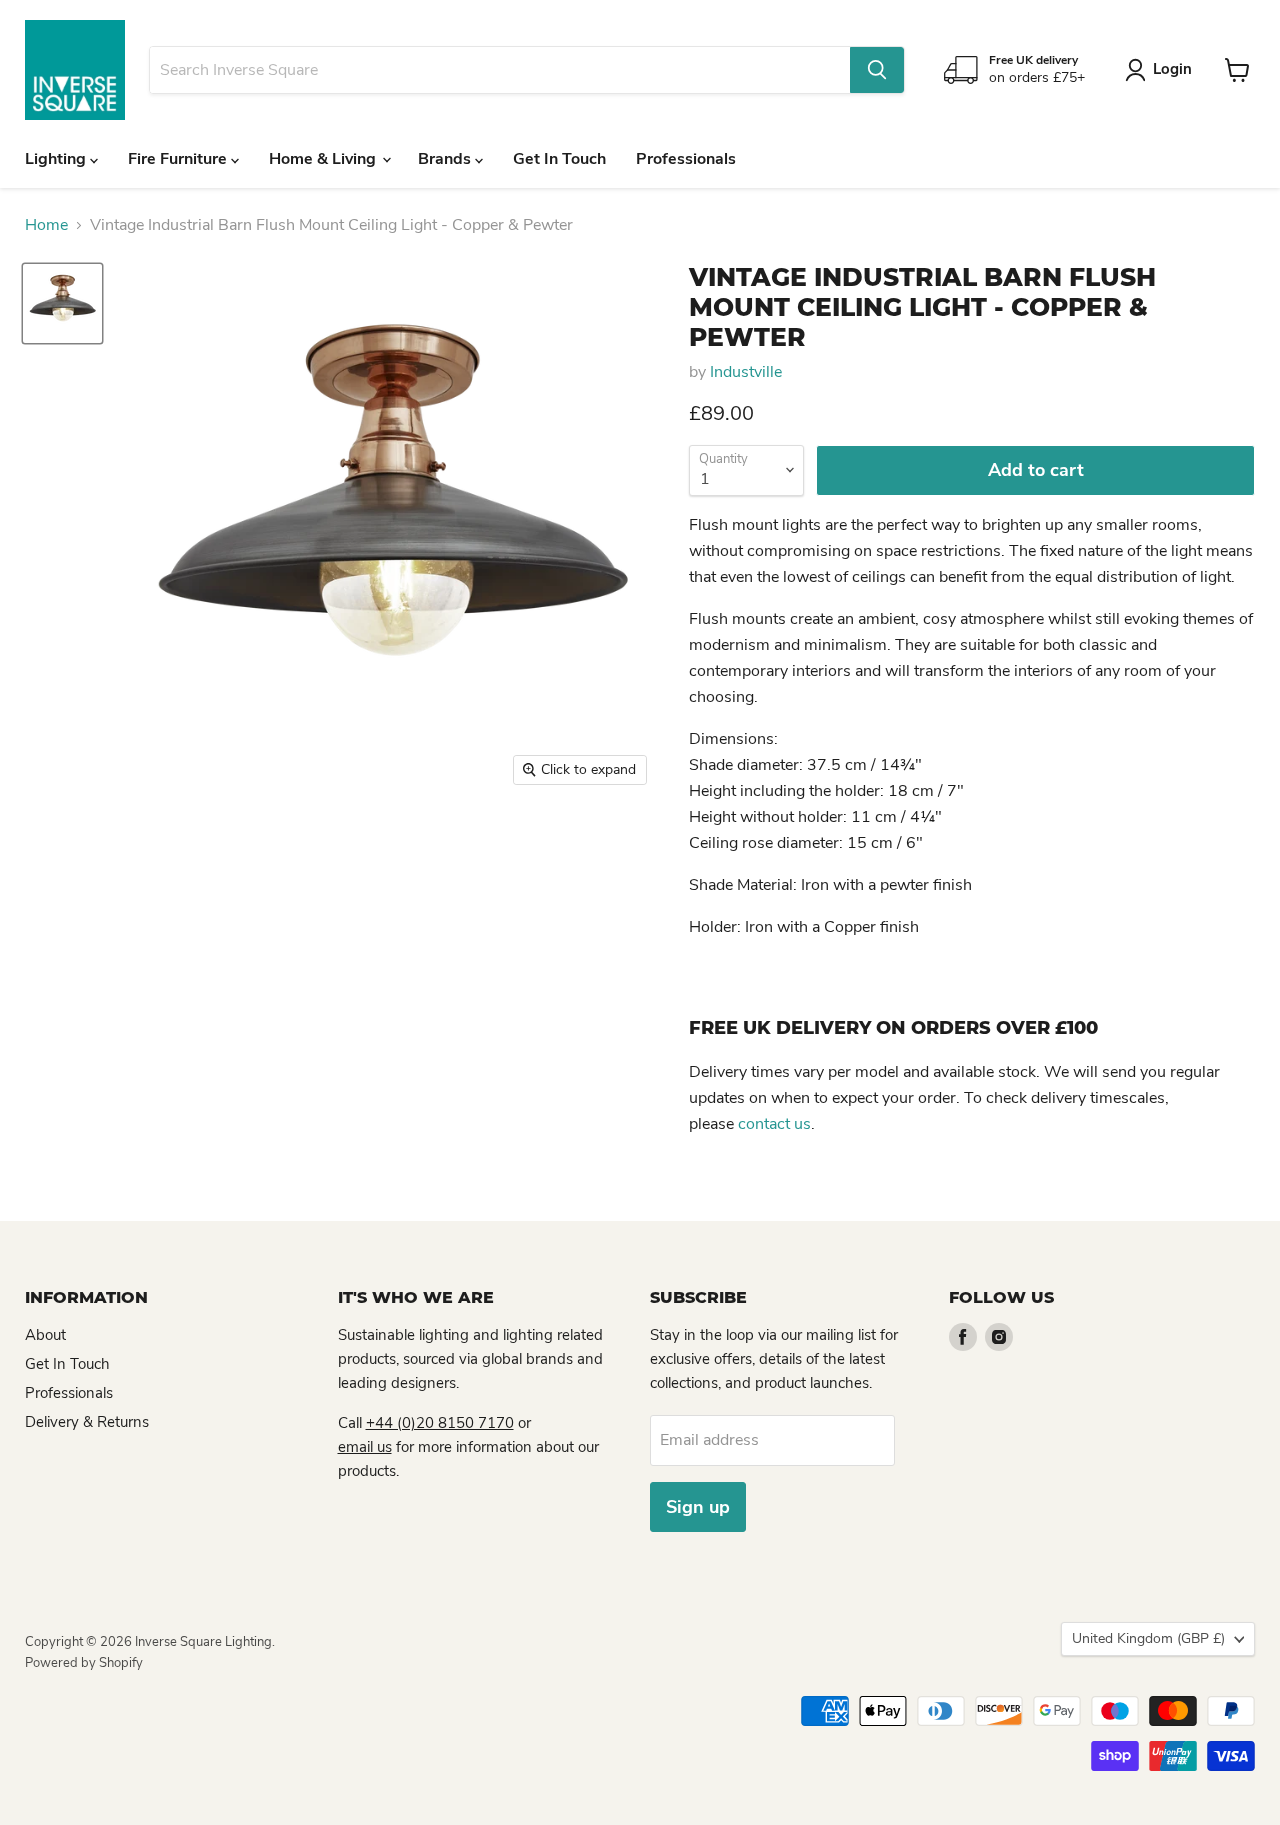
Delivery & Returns (87, 1422)
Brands (446, 159)
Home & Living (324, 159)
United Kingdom (1148, 1638)
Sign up (698, 1507)
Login (1172, 69)
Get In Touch (559, 159)
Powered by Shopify (84, 1663)
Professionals (686, 159)
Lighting (57, 159)
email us (365, 1447)
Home (46, 225)
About (45, 1335)
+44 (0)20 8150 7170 (440, 1423)
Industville (746, 372)
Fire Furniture (179, 159)
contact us (774, 1124)
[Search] (877, 70)
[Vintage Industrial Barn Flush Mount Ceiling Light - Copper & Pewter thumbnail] (62, 303)
